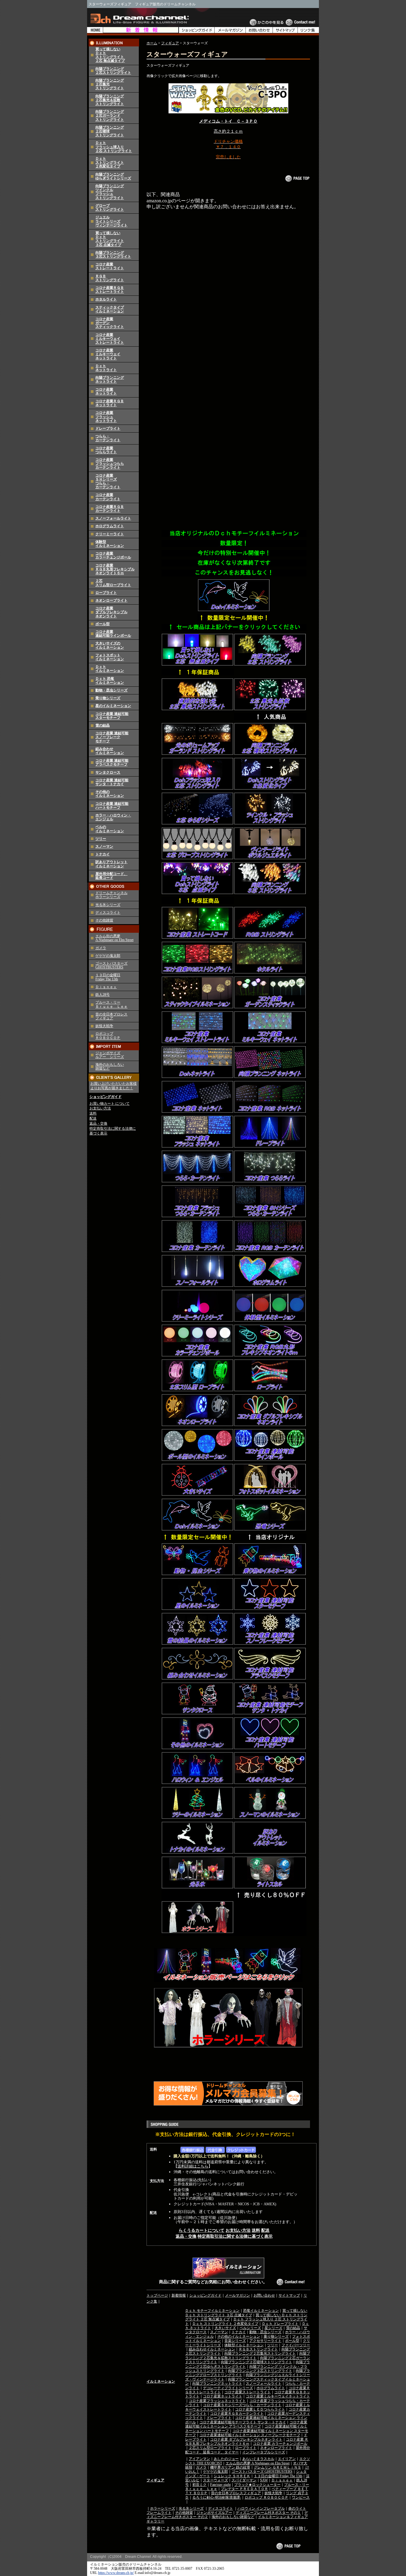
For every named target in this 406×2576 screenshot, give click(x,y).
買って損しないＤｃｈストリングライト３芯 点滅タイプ (110, 239)
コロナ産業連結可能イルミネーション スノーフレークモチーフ (250, 2435)
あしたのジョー (226, 2459)
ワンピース (301, 2497)
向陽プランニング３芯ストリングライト (113, 255)
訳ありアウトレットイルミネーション (111, 864)
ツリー (101, 839)
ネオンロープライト (111, 600)
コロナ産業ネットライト (106, 391)
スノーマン (104, 846)
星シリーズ (273, 2328)
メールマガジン (237, 2295)
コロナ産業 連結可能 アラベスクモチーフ (112, 762)
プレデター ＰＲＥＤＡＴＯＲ (244, 2489)
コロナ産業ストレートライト (110, 266)
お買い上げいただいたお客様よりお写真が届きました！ (114, 1086)
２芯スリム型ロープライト (113, 583)
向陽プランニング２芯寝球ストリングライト (256, 2362)
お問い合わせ (264, 2295)
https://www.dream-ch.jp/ (116, 2573)
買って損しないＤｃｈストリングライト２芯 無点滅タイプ (110, 55)
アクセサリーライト (265, 2341)
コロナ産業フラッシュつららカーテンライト (110, 464)
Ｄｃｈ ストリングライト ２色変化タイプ (225, 2324)
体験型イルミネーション (110, 544)
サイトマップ (289, 2295)
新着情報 (179, 2295)
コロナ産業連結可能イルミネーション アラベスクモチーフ (246, 2424)
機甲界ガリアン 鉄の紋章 (230, 2467)
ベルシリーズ (250, 2328)
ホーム (152, 43)
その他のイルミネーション (110, 794)
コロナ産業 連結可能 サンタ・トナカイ (112, 782)
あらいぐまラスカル (258, 2459)
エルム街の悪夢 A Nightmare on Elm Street (114, 938)
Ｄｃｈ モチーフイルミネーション (212, 2311)
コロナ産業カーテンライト (108, 497)
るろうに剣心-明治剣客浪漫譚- (217, 2497)
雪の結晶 (103, 725)
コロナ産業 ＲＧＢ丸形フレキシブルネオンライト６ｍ (115, 569)
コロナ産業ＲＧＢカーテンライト (110, 509)
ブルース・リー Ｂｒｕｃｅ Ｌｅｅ (111, 1004)
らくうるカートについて (202, 2230)
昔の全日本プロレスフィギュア (236, 2493)
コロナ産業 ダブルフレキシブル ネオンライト (111, 612)
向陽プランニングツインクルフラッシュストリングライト (110, 192)
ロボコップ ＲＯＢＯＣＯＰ (108, 1036)
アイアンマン (199, 2459)
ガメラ (101, 948)
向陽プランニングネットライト (110, 379)
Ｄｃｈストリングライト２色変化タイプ (110, 162)
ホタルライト (106, 299)
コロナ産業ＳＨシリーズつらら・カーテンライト (108, 481)
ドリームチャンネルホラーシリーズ (111, 895)
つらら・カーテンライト (108, 438)
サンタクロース (108, 772)
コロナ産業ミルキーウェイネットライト (108, 354)
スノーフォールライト (113, 518)
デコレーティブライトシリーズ (228, 2388)
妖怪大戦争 (104, 1026)
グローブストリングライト (110, 208)
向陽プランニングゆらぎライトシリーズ (113, 176)
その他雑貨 (104, 920)
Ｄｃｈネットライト (106, 368)
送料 (93, 1113)
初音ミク (199, 2485)
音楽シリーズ (235, 2341)
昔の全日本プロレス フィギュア (111, 1016)
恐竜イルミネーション (261, 2311)
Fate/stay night (220, 2485)
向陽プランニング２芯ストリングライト (113, 71)
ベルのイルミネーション (110, 829)
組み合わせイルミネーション (110, 751)
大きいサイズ (225, 2328)
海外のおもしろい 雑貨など (110, 1066)
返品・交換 (98, 1123)
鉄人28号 (103, 995)
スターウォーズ (215, 2480)
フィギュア (170, 43)
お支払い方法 (100, 1108)
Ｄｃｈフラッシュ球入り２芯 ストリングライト (114, 147)
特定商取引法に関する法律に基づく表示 (235, 2236)
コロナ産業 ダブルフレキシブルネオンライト (246, 2439)
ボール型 (103, 624)
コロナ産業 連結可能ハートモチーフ (112, 806)
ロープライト (106, 593)
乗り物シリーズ (108, 698)
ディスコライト (108, 913)
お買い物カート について (110, 1104)
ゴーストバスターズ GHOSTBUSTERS (111, 965)
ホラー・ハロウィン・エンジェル (113, 817)
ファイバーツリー (296, 2345)
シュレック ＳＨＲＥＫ (232, 2476)
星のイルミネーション (113, 706)
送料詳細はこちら (193, 2166)
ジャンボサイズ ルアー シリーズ (110, 1055)
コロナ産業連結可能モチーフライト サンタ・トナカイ (243, 2422)
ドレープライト (108, 428)
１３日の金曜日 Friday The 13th (108, 977)
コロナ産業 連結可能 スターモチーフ (112, 716)
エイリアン (287, 2459)
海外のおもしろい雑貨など (233, 2517)
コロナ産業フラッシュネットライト (106, 417)
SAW (264, 2480)
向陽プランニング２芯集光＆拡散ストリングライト (110, 100)
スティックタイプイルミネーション (110, 309)
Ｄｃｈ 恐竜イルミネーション (110, 681)
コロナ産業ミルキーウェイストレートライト (110, 339)
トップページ (157, 2295)
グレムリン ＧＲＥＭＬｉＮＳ (277, 2467)
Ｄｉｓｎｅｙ (106, 987)
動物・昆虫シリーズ (111, 690)
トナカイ (103, 854)
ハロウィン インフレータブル (261, 2508)
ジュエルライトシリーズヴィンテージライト (111, 221)
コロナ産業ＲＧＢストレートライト (110, 290)
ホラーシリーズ (163, 2508)
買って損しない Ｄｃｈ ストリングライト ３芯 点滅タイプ (246, 2313)
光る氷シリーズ (108, 905)
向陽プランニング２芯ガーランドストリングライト (110, 115)
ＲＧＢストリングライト (110, 278)
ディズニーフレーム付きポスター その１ (268, 2513)
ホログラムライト (110, 526)
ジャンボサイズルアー (214, 2513)
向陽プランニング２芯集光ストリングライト (260, 2353)
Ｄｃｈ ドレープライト (280, 2324)
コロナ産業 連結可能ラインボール (113, 634)
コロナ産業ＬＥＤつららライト (260, 2409)
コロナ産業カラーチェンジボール (113, 555)
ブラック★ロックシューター (257, 2485)
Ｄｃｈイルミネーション (110, 669)
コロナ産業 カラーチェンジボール (280, 2444)
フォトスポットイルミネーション (110, 657)
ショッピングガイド (106, 1097)
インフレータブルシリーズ (264, 2452)
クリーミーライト (110, 534)
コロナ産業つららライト (106, 450)
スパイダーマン (244, 2480)
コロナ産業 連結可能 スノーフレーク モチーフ (112, 737)
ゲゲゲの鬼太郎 (108, 956)
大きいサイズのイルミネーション (110, 645)
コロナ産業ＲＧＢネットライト (110, 403)
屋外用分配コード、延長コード (111, 876)
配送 (93, 1118)
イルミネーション (161, 2381)
